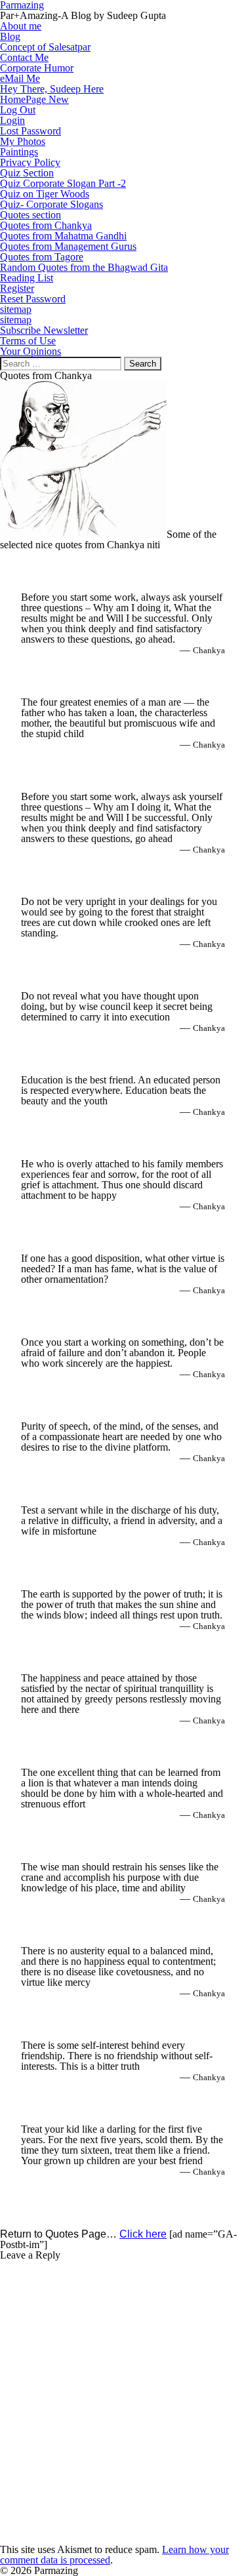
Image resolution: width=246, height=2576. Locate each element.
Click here (143, 2234)
